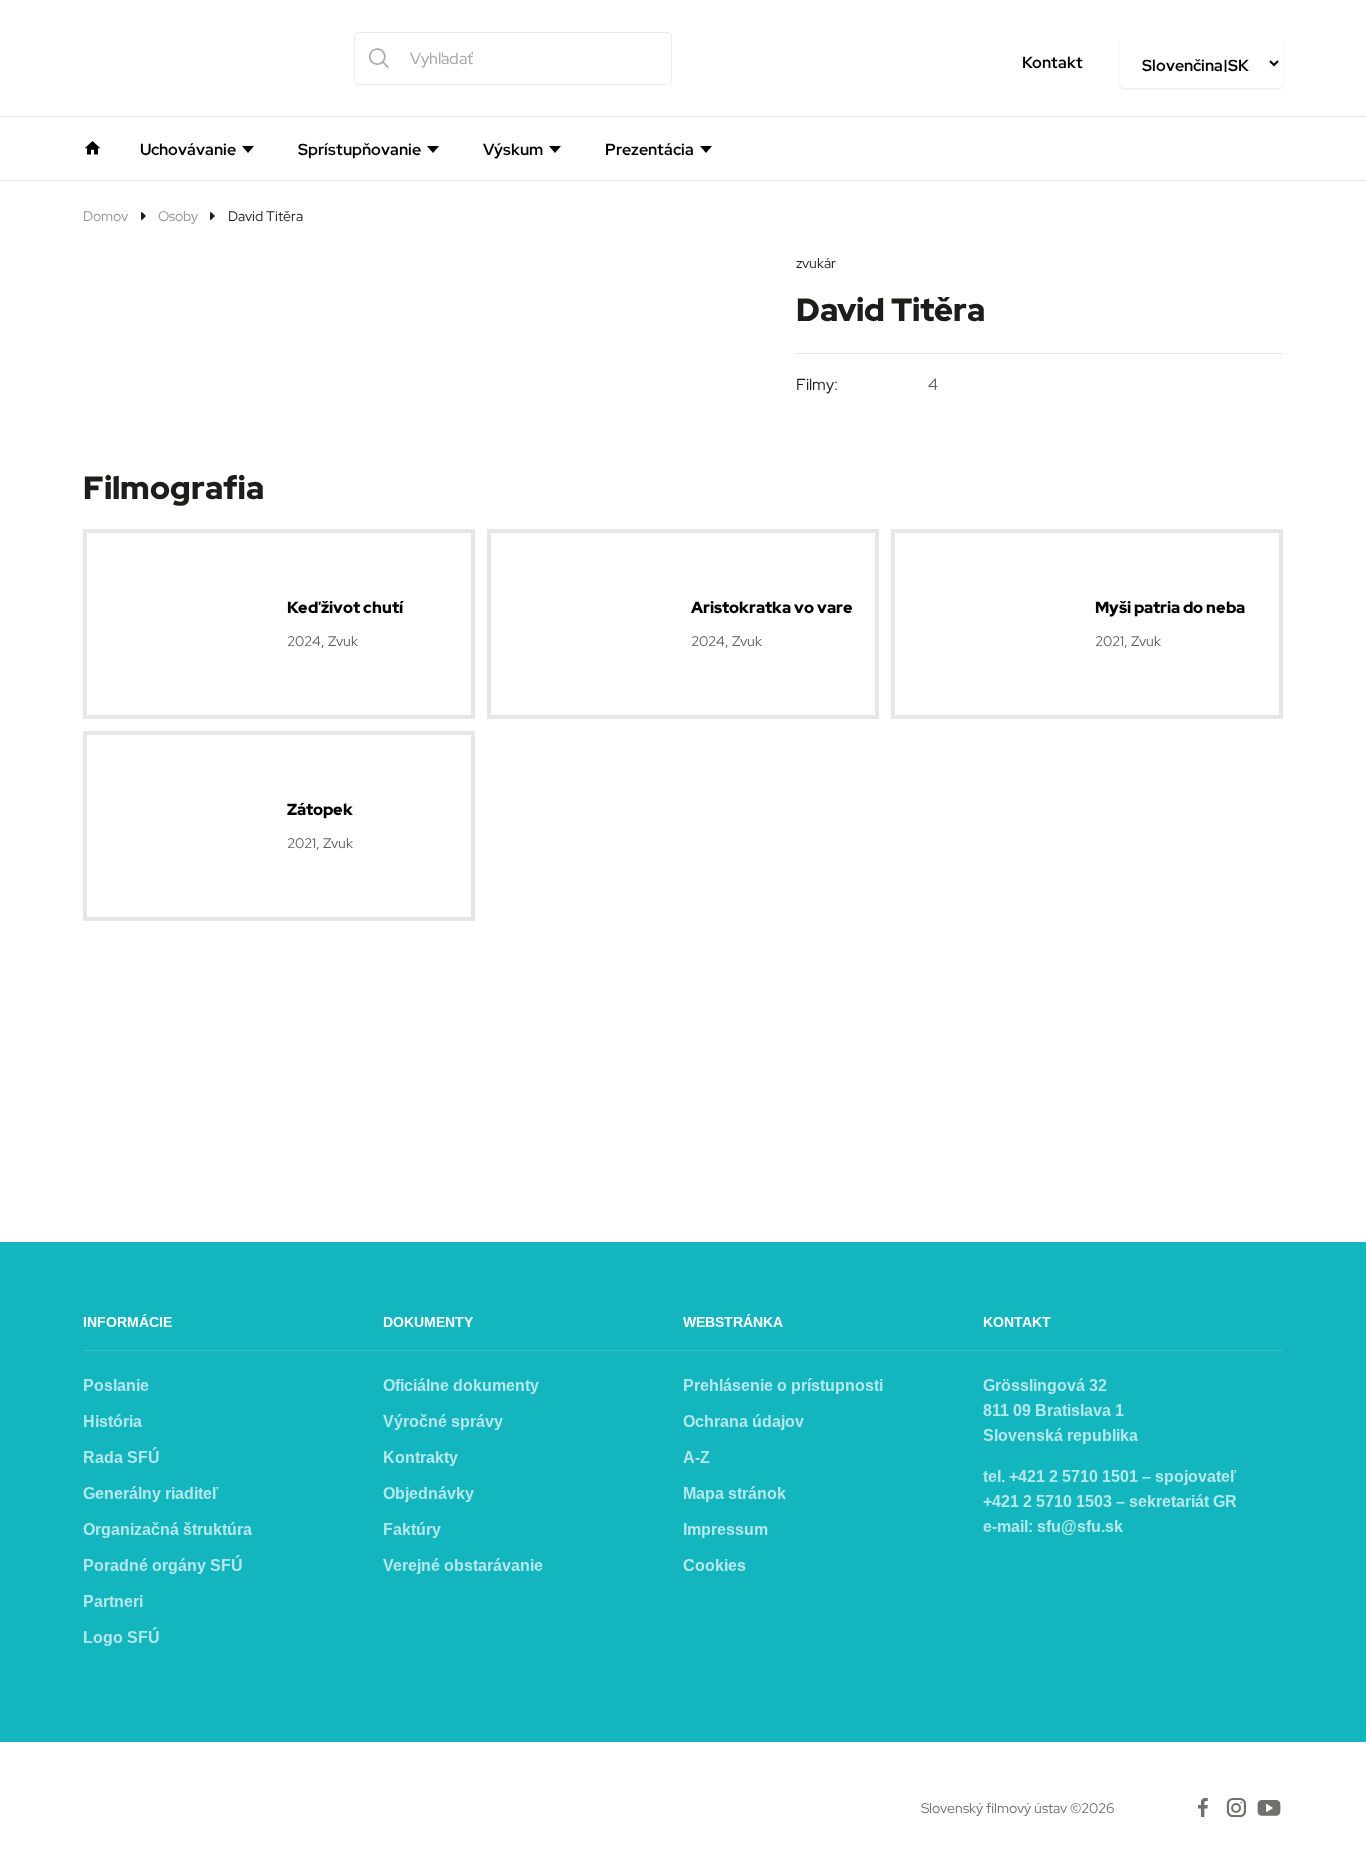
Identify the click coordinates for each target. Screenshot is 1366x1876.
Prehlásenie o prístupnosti (783, 1385)
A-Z (696, 1457)
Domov (105, 216)
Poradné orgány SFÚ (163, 1565)
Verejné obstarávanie (463, 1565)
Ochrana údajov (743, 1421)
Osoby (178, 216)
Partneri (113, 1601)
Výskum (513, 150)
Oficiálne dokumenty (461, 1385)
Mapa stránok (734, 1493)
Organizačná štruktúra (167, 1529)
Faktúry (412, 1529)
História (112, 1421)
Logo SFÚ (121, 1637)
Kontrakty (420, 1457)
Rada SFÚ (121, 1457)
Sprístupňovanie (359, 150)
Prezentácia (649, 150)
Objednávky (428, 1493)
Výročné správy (443, 1421)
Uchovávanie (188, 150)
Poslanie (116, 1385)
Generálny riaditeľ (150, 1493)
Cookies (714, 1565)
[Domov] (92, 146)
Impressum (725, 1529)
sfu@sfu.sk (1080, 1526)
